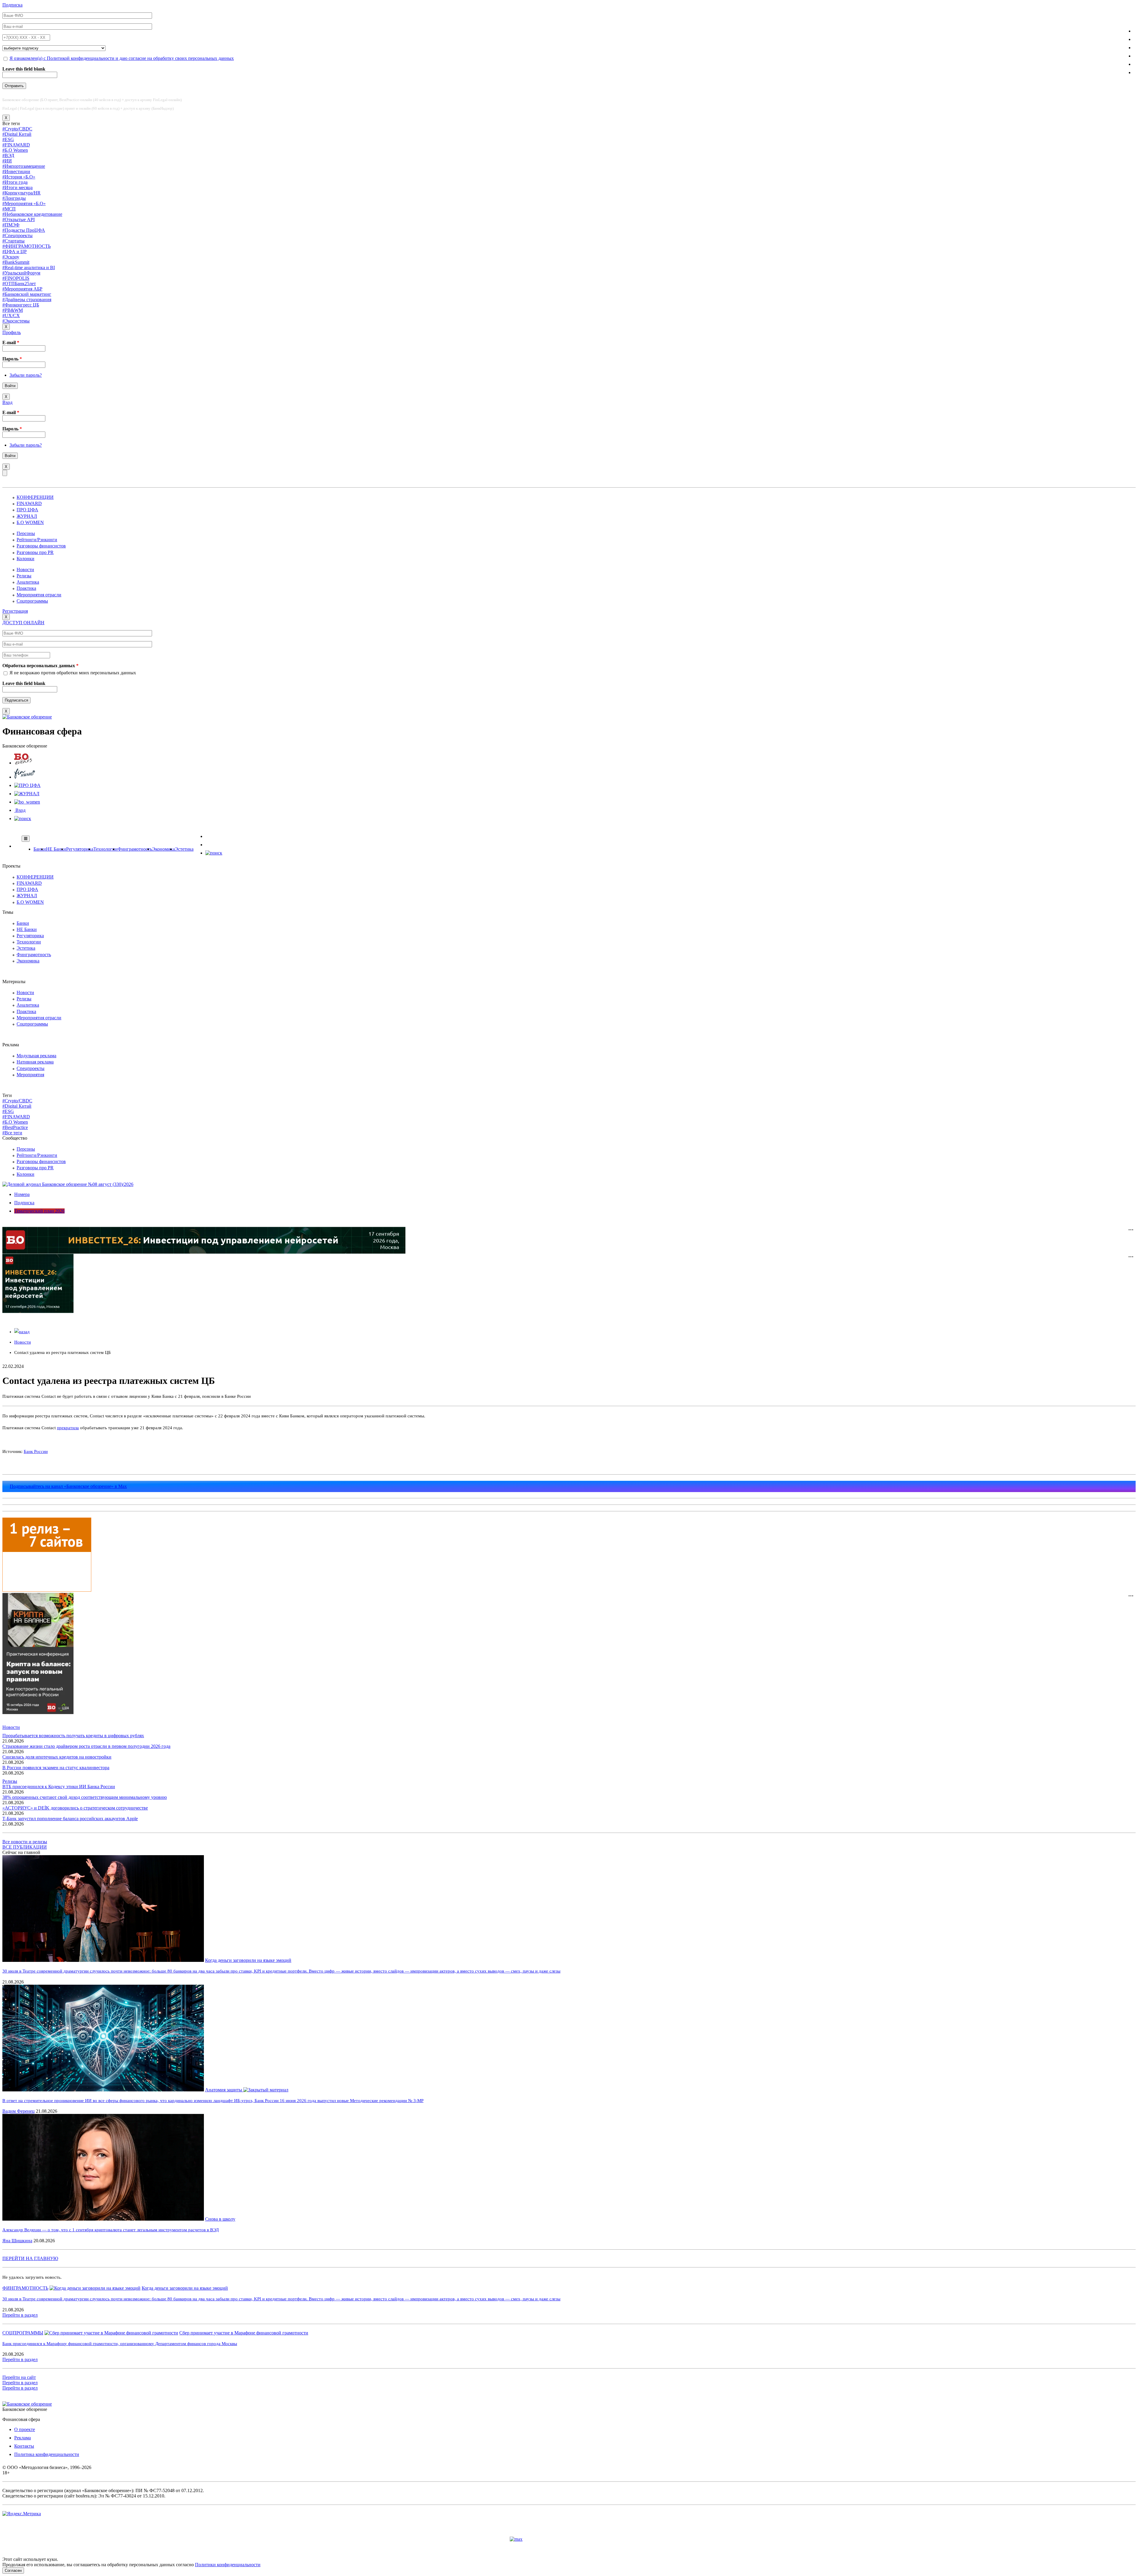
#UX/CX (11, 316)
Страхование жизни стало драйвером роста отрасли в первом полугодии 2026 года (86, 1746)
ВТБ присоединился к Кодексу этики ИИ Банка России (59, 1787)
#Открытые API (19, 219)
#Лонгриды (14, 198)
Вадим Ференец (19, 2111)
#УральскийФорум (21, 273)
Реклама (23, 2438)
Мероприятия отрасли (39, 595)
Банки (40, 849)
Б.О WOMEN (30, 522)
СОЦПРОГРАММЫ (23, 2333)
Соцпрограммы (32, 601)
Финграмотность (135, 849)
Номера (22, 1194)
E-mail (11, 342)
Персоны (26, 533)
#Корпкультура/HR (21, 193)
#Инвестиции (16, 171)
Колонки (25, 559)
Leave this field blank (24, 69)
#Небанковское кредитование (32, 214)
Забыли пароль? (26, 375)
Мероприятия (30, 1075)
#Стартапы (13, 241)
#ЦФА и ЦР (15, 251)
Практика (26, 588)
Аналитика (28, 582)
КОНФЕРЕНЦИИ (35, 497)
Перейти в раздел (20, 2315)
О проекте (25, 2429)
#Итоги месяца (17, 187)
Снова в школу (220, 2219)
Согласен (13, 2571)
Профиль (12, 332)
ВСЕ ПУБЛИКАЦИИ (25, 1847)
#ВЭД (8, 155)
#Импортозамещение (24, 166)
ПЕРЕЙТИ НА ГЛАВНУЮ (30, 2258)
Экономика (163, 849)
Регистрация (15, 611)
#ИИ (7, 161)
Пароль (12, 359)
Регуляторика (80, 849)
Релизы (24, 576)
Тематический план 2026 (39, 1211)
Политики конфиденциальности (228, 2565)
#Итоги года (15, 182)
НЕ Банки (56, 849)
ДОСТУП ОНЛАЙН (23, 623)
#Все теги (12, 1133)
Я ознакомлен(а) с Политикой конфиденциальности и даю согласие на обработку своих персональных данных (122, 58)
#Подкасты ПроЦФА (24, 230)
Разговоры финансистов (41, 546)
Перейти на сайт (19, 2377)
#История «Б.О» (19, 177)
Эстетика (184, 849)
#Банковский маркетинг (27, 294)
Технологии (106, 849)
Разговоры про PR (35, 552)
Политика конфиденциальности (47, 2454)
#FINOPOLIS (16, 278)
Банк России (36, 1451)
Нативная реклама (35, 1062)
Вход (7, 402)
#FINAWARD (16, 145)
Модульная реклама (36, 1056)
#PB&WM (13, 310)
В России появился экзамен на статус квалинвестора (56, 1768)
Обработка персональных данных (40, 666)
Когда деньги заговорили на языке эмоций (248, 1960)
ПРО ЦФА (27, 510)
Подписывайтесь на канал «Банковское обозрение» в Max (68, 1486)
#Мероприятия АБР (22, 289)
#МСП (9, 209)
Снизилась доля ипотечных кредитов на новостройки (57, 1757)
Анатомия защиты (224, 2090)
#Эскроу (11, 257)
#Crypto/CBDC (17, 129)
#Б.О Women (15, 150)
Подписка (12, 5)
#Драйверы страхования (27, 300)
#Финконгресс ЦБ (21, 305)
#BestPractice (15, 1127)
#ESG (8, 139)
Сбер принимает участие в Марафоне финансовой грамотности (244, 2333)
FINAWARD (29, 503)
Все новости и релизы (25, 1842)
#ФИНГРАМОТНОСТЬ (27, 246)
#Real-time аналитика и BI (29, 267)
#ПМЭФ (11, 225)
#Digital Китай (17, 134)
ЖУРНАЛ (27, 516)
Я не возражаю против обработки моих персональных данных (73, 673)
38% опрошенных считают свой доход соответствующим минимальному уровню (85, 1797)
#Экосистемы (16, 321)
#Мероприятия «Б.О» (24, 203)
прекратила (68, 1428)
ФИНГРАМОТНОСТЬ (25, 2288)
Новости (25, 570)
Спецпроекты (31, 1068)
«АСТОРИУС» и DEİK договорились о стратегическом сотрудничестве (75, 1808)
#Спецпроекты (17, 235)
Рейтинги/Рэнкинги (37, 540)
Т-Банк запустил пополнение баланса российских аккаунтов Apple (70, 1819)
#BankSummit (16, 262)
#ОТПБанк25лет (19, 284)
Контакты (24, 2446)
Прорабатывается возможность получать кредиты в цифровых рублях (73, 1736)
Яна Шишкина (17, 2241)
